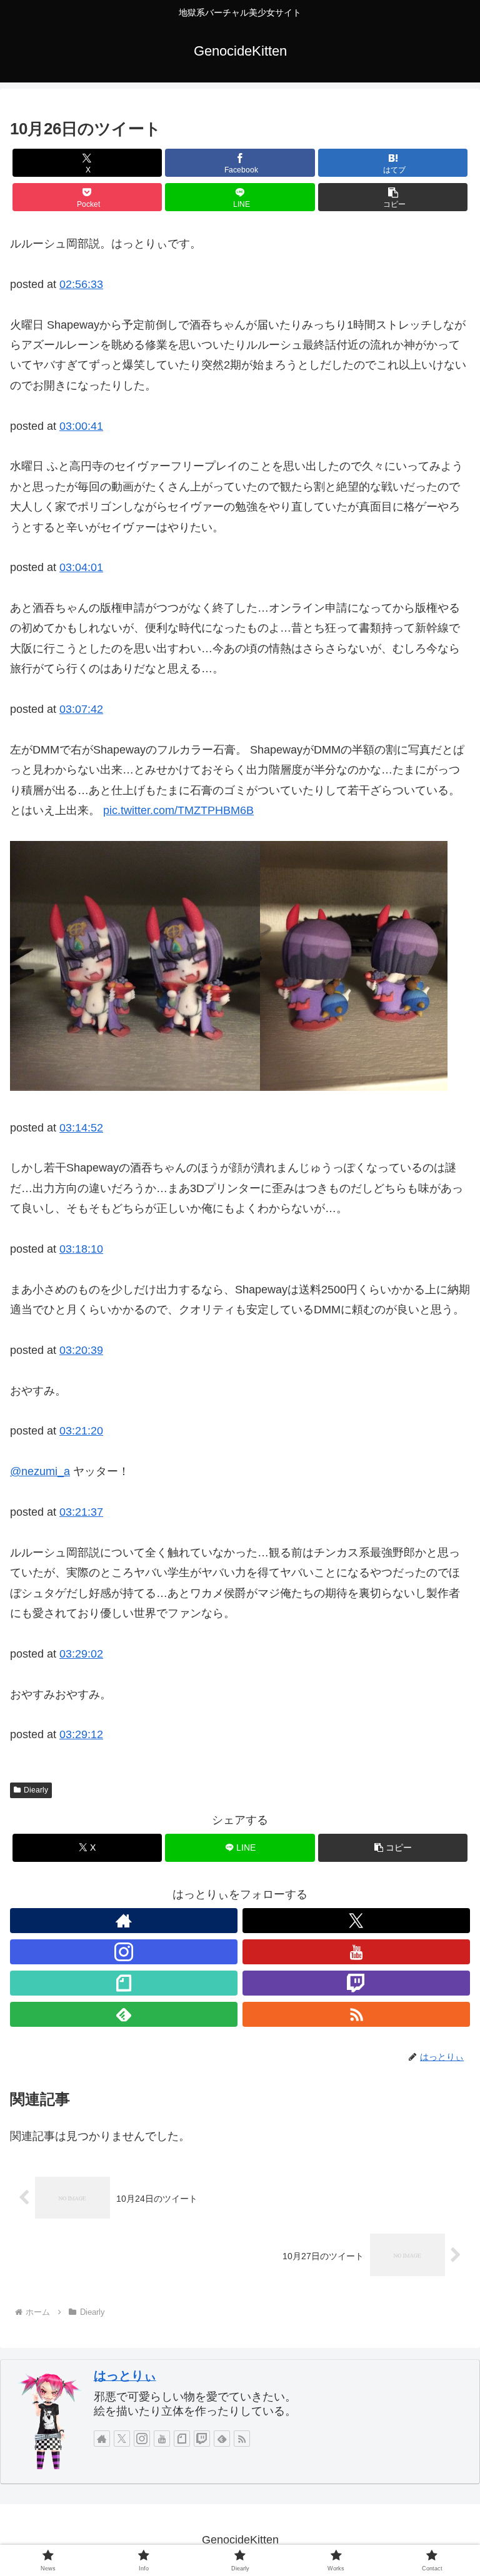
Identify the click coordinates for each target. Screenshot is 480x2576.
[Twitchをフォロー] (356, 1983)
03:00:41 (81, 426)
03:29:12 (81, 1734)
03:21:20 (81, 1431)
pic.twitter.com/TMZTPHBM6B (178, 810)
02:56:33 (81, 284)
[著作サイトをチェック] (124, 1921)
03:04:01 (81, 567)
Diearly (36, 1790)
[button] (393, 197)
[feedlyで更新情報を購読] (124, 2014)
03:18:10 (81, 1249)
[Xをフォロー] (356, 1921)
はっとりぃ (125, 2375)
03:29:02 (81, 1654)
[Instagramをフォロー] (124, 1952)
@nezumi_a (40, 1471)
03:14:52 (81, 1128)
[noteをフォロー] (124, 1983)
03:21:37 (81, 1512)
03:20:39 (81, 1350)
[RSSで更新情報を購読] (356, 2014)
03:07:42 (81, 709)
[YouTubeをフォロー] (356, 1952)
